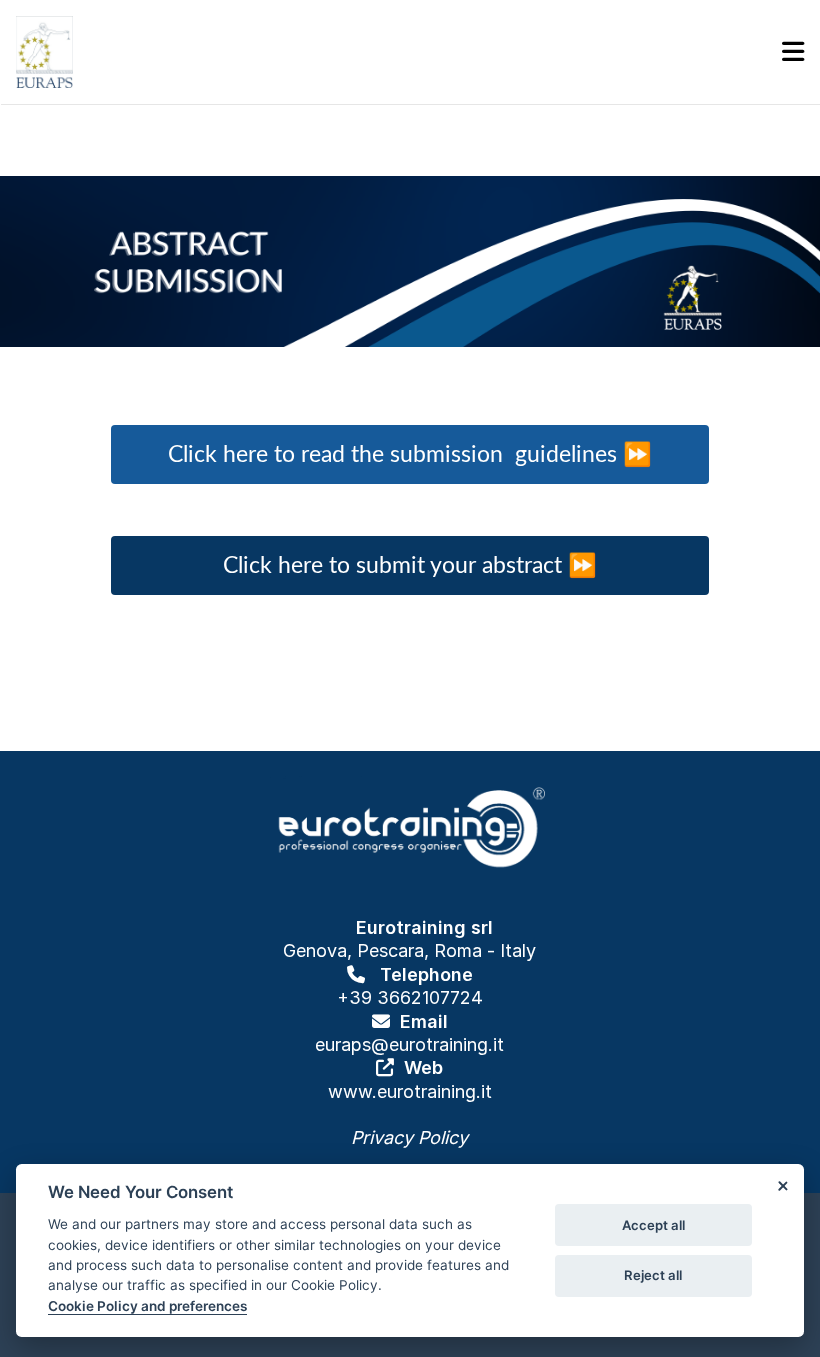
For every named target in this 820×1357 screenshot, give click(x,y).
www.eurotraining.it (410, 1091)
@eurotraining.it (437, 1044)
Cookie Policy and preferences (147, 1306)
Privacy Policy (409, 1137)
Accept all (653, 1225)
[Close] (782, 1186)
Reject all (653, 1275)
